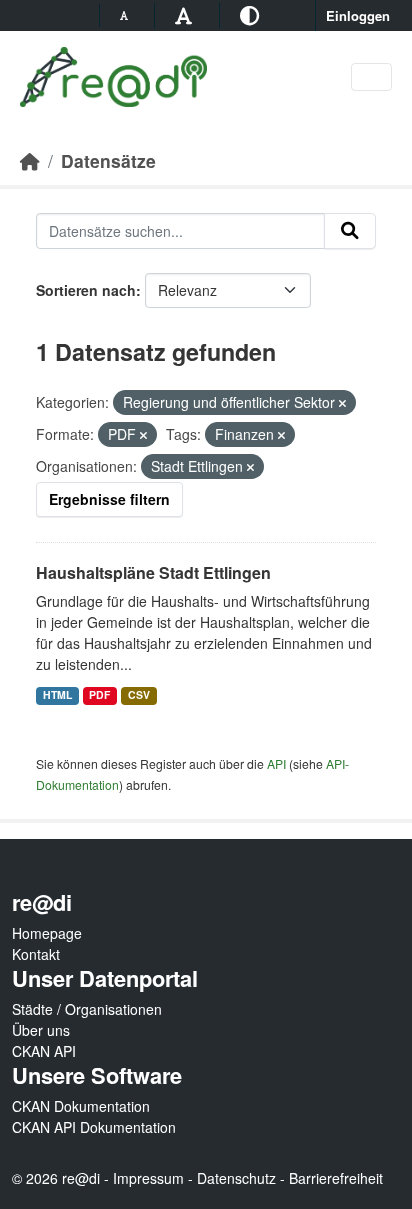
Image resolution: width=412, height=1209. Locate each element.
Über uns (41, 1030)
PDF (99, 694)
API (276, 763)
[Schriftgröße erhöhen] (186, 14)
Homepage (47, 933)
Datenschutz (236, 1178)
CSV (139, 694)
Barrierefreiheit (336, 1178)
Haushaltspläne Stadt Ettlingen (153, 572)
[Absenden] (350, 231)
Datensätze (108, 160)
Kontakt (36, 954)
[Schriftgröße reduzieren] (127, 15)
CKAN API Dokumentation (94, 1127)
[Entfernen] (342, 403)
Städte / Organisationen (87, 1009)
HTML (57, 694)
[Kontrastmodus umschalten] (252, 14)
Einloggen (358, 15)
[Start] (30, 160)
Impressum (148, 1178)
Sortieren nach (86, 290)
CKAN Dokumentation (81, 1106)
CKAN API (44, 1051)
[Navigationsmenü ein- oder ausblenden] (371, 77)
